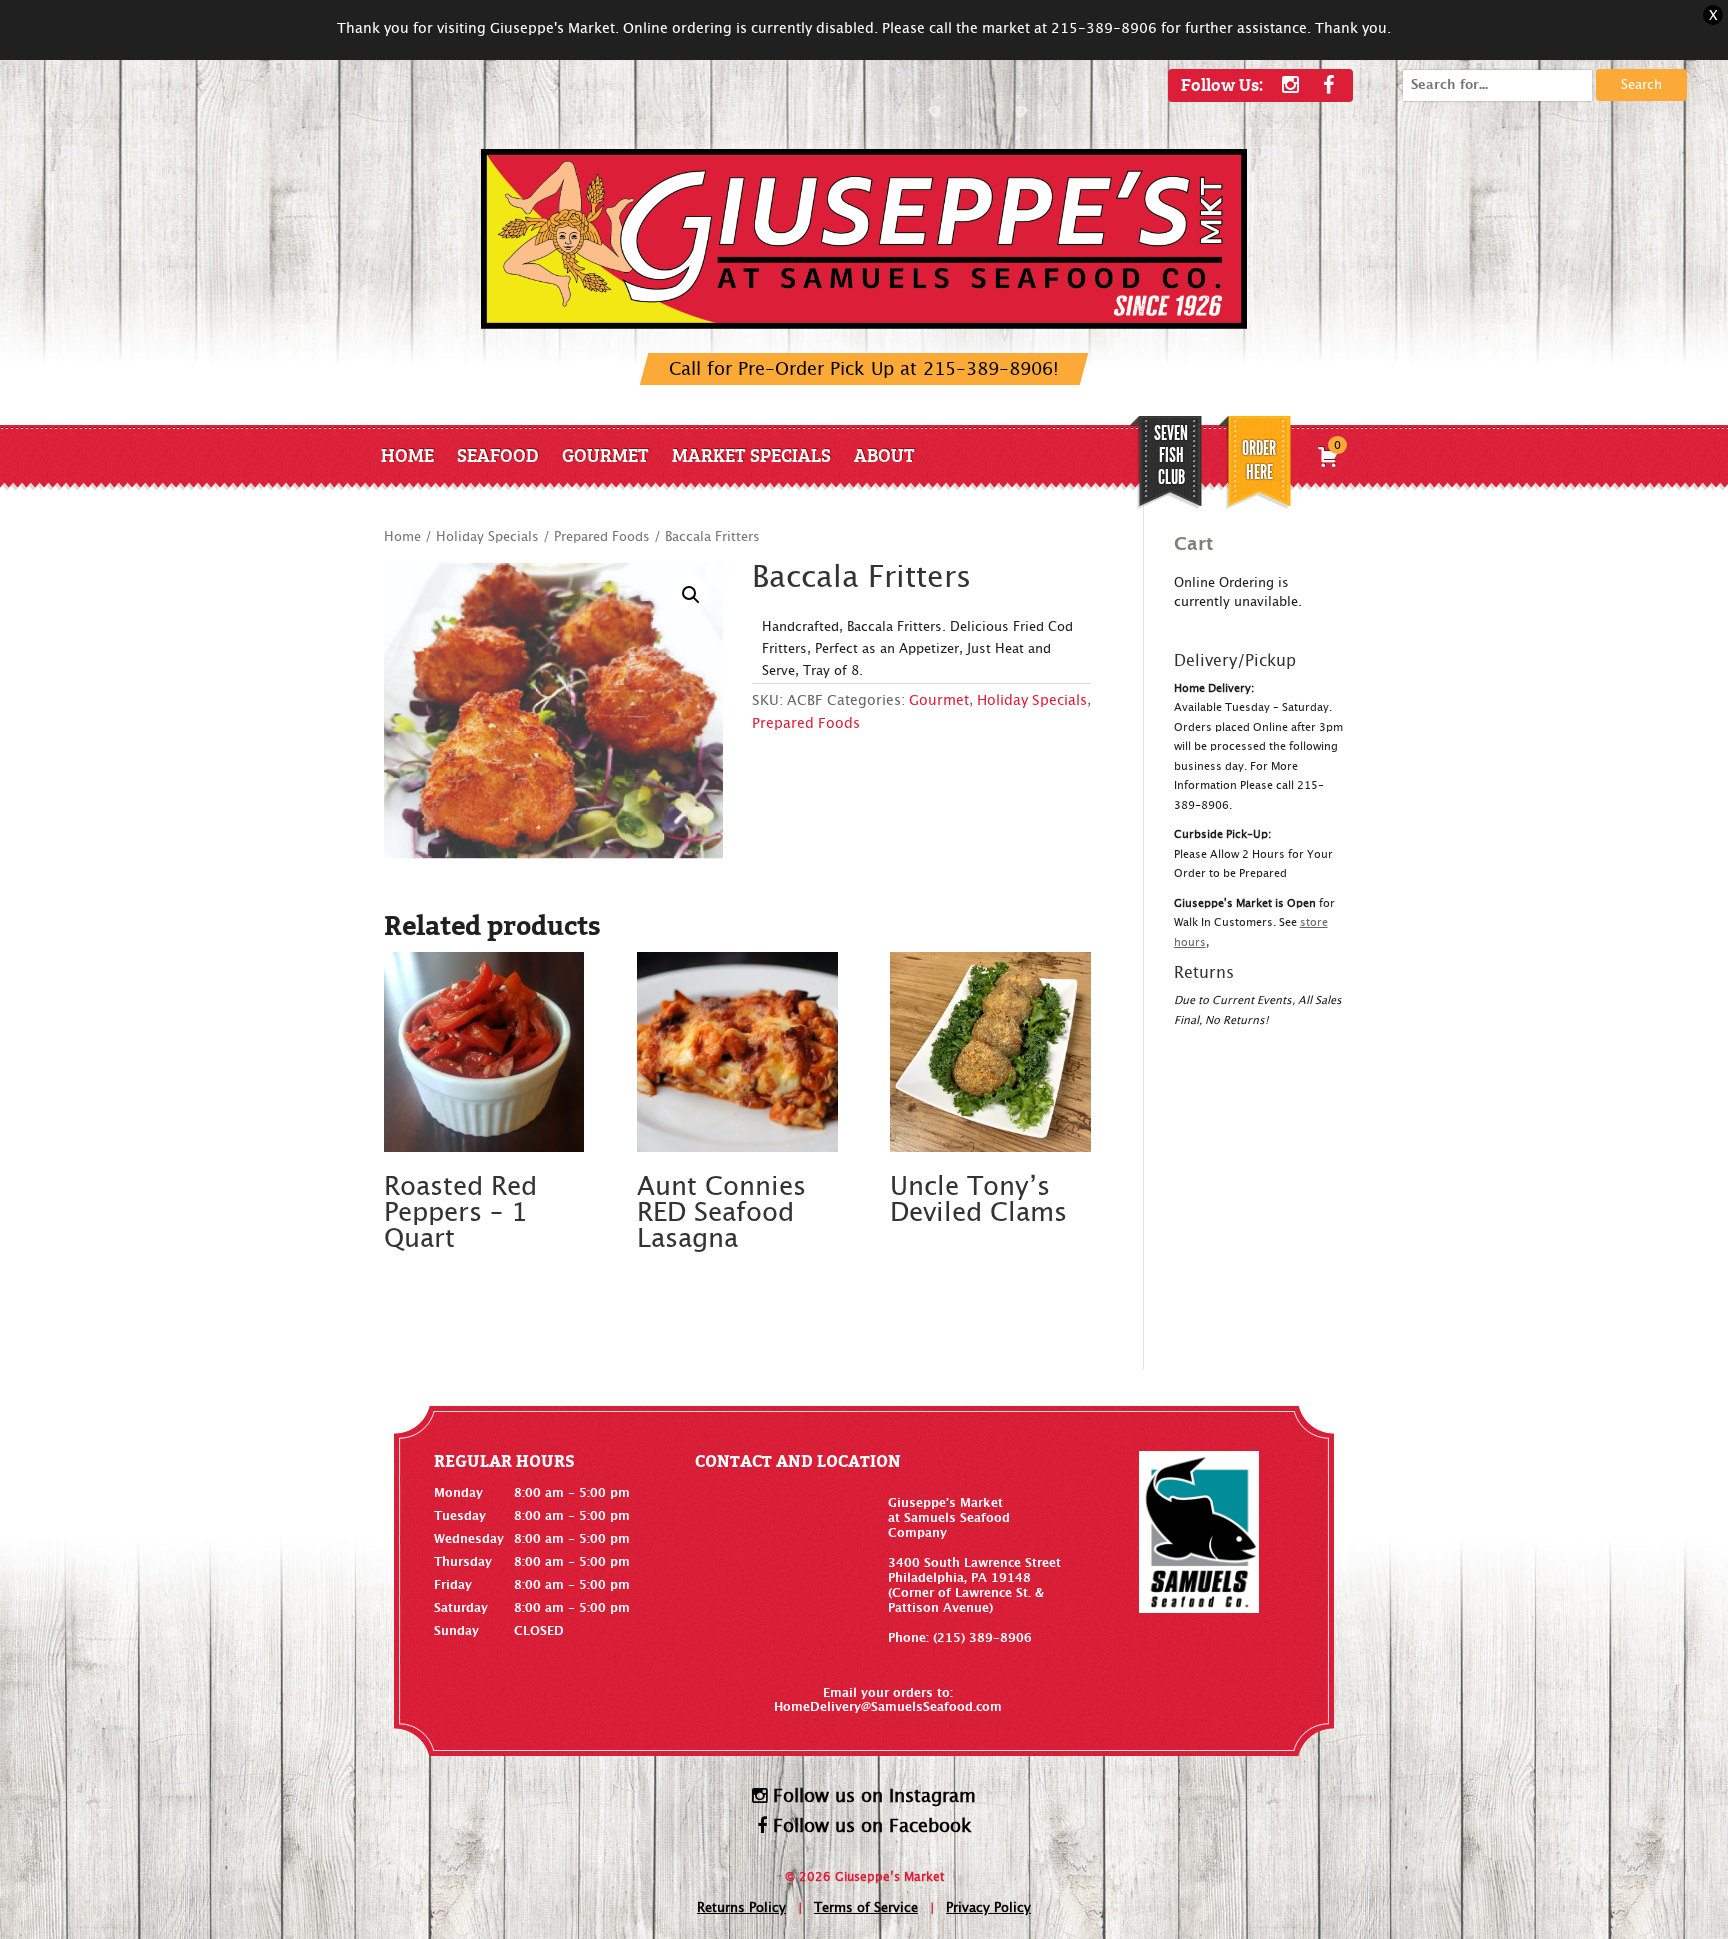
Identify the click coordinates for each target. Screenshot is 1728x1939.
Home (407, 454)
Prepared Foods (602, 537)
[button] (691, 595)
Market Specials (751, 454)
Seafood (498, 454)
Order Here (1259, 460)
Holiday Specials (487, 537)
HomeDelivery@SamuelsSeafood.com (888, 1707)
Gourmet (605, 454)
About (884, 454)
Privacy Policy (988, 1908)
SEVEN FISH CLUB (1171, 455)
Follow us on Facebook (869, 1826)
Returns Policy (741, 1908)
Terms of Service (866, 1908)
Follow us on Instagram (871, 1796)
